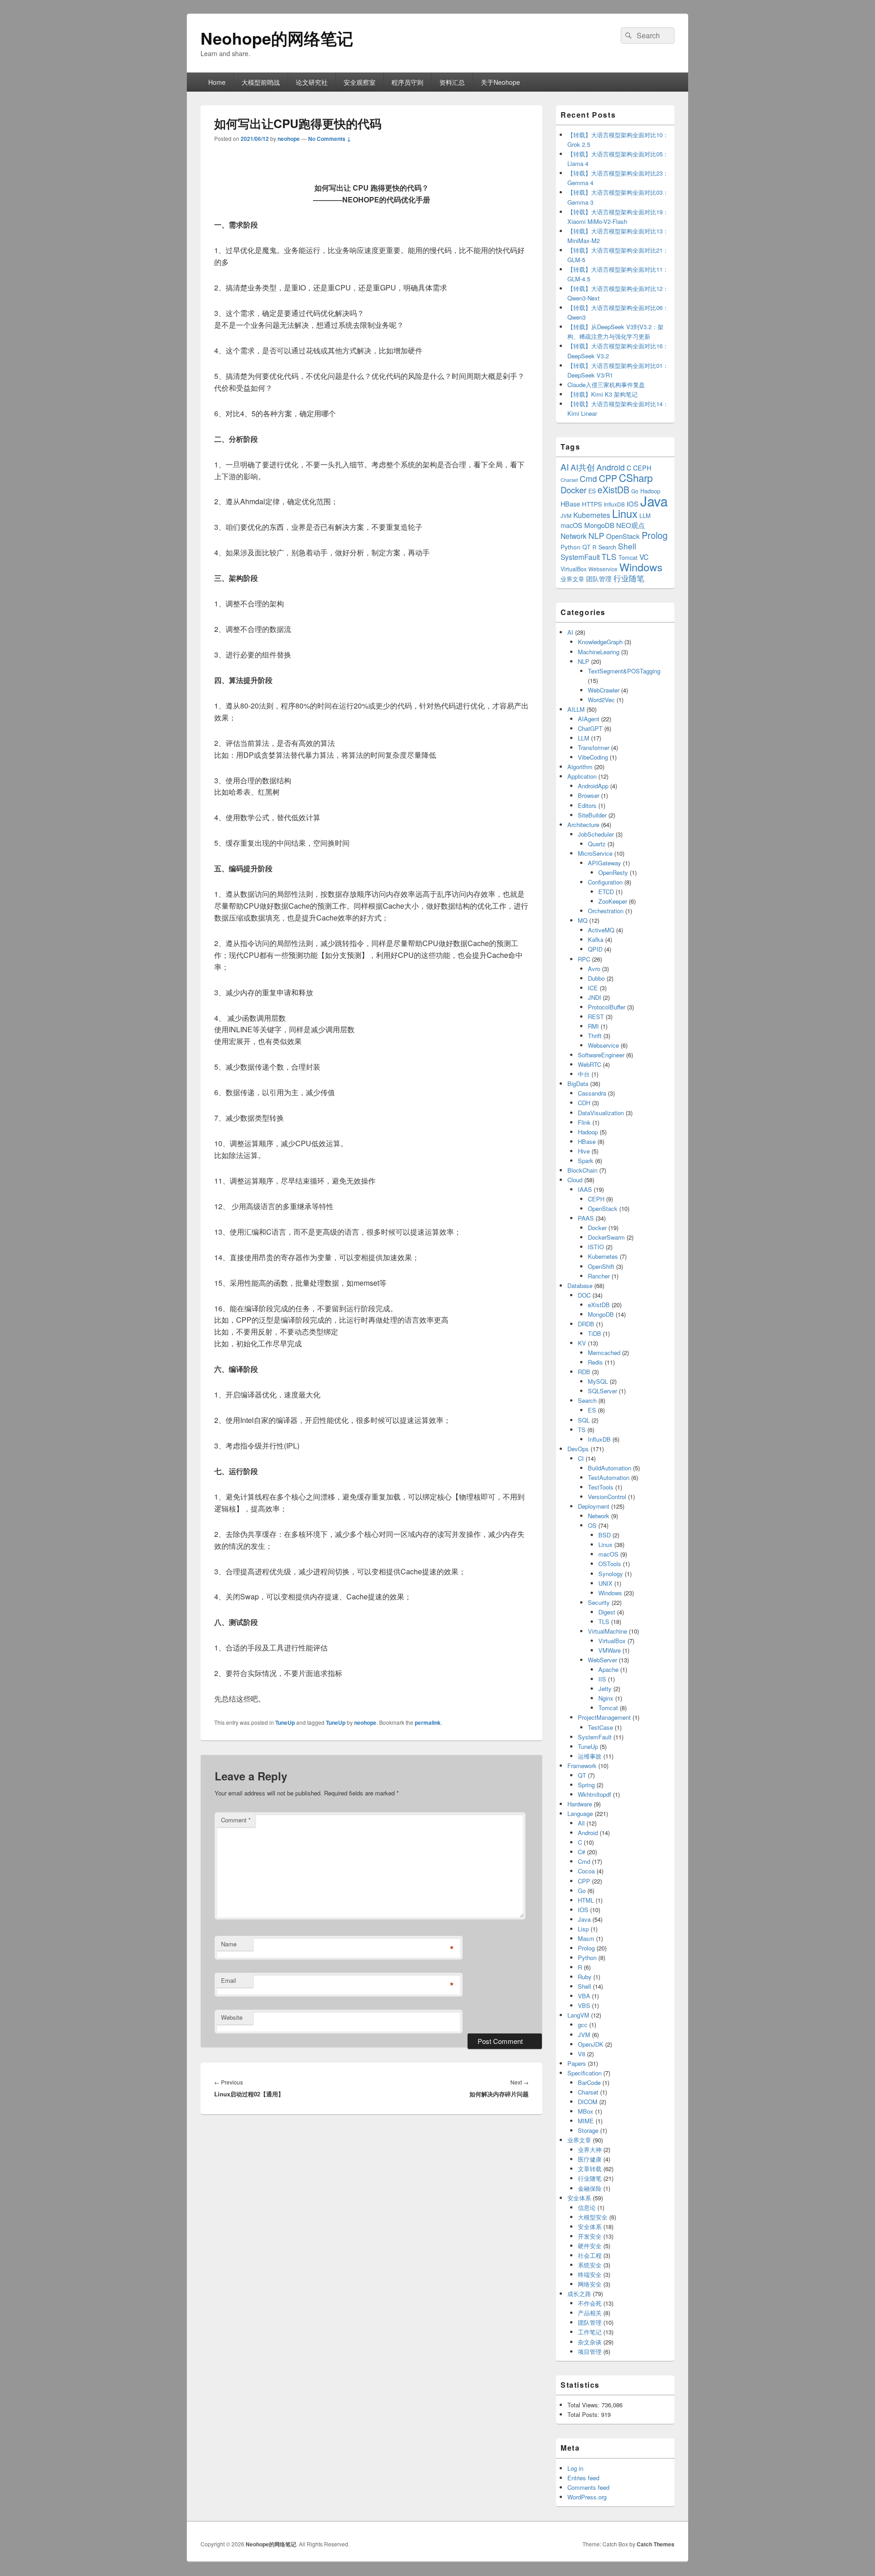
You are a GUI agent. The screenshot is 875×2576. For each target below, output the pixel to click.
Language (580, 1813)
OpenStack (623, 536)
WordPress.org (587, 2497)
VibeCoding (593, 757)
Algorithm (580, 767)
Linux (625, 513)
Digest (607, 1612)
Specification (584, 2073)
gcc (583, 2025)
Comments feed (588, 2487)
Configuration (605, 882)
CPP (608, 478)
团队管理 (599, 579)
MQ (583, 920)
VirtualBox (574, 569)
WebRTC (589, 1064)
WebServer (602, 1660)
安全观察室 (360, 82)
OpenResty (613, 872)
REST (596, 1016)
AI (565, 467)
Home (217, 82)
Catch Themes (656, 2544)
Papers (577, 2063)
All (581, 1823)
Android (611, 467)
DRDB (586, 1324)
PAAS (586, 1218)
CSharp (636, 477)
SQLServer (602, 1391)
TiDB (594, 1333)
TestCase (600, 1727)
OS (592, 1525)
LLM (645, 515)
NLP (596, 535)
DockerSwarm (606, 1237)
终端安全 (590, 2274)
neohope (289, 139)
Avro (594, 969)
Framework (582, 1766)
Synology (611, 1574)
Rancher (599, 1276)
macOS (571, 525)
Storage (588, 2130)
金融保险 (590, 2188)
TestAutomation (609, 1477)
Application (582, 776)
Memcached (604, 1353)
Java (654, 501)
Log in (575, 2468)
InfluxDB (614, 504)
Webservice (603, 569)
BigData (578, 1084)
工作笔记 (590, 2332)
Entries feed (583, 2478)
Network (574, 536)
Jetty (605, 1689)
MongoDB (599, 525)
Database (580, 1285)
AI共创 (583, 467)
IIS (602, 1679)
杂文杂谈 (590, 2342)
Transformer (594, 747)
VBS (584, 2005)
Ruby (585, 1977)
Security (599, 1602)
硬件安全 (590, 2246)
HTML (586, 1900)
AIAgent (589, 719)
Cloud (575, 1180)
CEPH (642, 468)
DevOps (578, 1449)
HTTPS (592, 504)
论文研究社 (312, 82)
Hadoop (588, 1132)
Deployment (594, 1506)
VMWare (610, 1650)
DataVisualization (601, 1113)
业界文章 (572, 579)
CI (581, 1458)
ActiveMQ (601, 930)
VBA (584, 1996)
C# (582, 1852)
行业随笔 (629, 578)
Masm (586, 1938)
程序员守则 (407, 82)
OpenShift (601, 1266)
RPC (584, 959)
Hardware (580, 1804)
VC (644, 557)
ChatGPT (590, 728)
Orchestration (606, 911)
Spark (586, 1161)
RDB (584, 1372)
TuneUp (285, 1723)
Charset (569, 480)
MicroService (595, 853)
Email (229, 1980)
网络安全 (590, 2284)
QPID (595, 949)
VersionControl (607, 1497)
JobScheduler (596, 834)
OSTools (610, 1564)
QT (587, 547)
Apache (608, 1669)
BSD (605, 1535)
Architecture (583, 825)
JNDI (594, 997)
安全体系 (579, 2198)
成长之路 (579, 2294)
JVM (566, 515)
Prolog (655, 535)
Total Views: (584, 2405)
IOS (633, 504)
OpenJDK (591, 2044)
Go (635, 491)
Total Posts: (584, 2414)
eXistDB (613, 489)
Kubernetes (592, 515)
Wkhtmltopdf (594, 1794)
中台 (584, 1074)
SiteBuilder (592, 815)
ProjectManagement (604, 1717)
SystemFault (580, 557)
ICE (593, 988)
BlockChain (582, 1170)
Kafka (596, 939)
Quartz (597, 844)
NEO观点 (631, 525)
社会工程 (590, 2255)
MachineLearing (599, 652)
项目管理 (590, 2351)
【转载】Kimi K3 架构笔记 (602, 394)
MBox (586, 2111)
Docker (574, 490)
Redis (595, 1362)
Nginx (606, 1698)
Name (229, 1944)
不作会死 (590, 2303)
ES (592, 491)
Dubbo (596, 978)
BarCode (589, 2082)
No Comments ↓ (329, 139)
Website (232, 2017)
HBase (570, 504)
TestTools (601, 1487)
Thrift (595, 1036)
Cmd (588, 478)
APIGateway (605, 863)
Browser (589, 795)
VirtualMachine (607, 1631)
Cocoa (586, 1871)
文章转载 (590, 2169)
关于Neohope (500, 82)
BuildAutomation (610, 1468)
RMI (593, 1026)
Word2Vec (601, 700)
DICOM (588, 2102)
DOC (584, 1295)
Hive (584, 1151)
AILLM (576, 709)
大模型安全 (593, 2217)
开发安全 (590, 2236)
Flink (584, 1122)
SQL (584, 1420)
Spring (586, 1785)
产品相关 (590, 2313)
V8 (582, 2054)
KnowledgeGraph (600, 642)
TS (582, 1430)
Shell (627, 546)
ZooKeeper (613, 901)
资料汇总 (452, 82)
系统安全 (590, 2265)
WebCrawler (604, 690)
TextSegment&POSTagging (624, 671)
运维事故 (590, 1756)
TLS (609, 556)
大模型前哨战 (261, 82)
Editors (587, 805)
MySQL (598, 1381)
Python (571, 547)
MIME (586, 2121)
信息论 (587, 2207)
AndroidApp (593, 786)
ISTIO (596, 1247)
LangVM (578, 2015)
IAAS (585, 1189)
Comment (236, 1820)
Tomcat (628, 557)
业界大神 (590, 2149)
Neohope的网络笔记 (277, 38)
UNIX (605, 1583)
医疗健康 (590, 2159)
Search (607, 547)
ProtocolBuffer (607, 1007)
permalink (428, 1723)
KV (582, 1343)
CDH (584, 1103)
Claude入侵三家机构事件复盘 (606, 385)
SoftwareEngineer (601, 1055)
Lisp (583, 1929)
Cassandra (592, 1093)
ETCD (606, 892)
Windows (641, 567)
